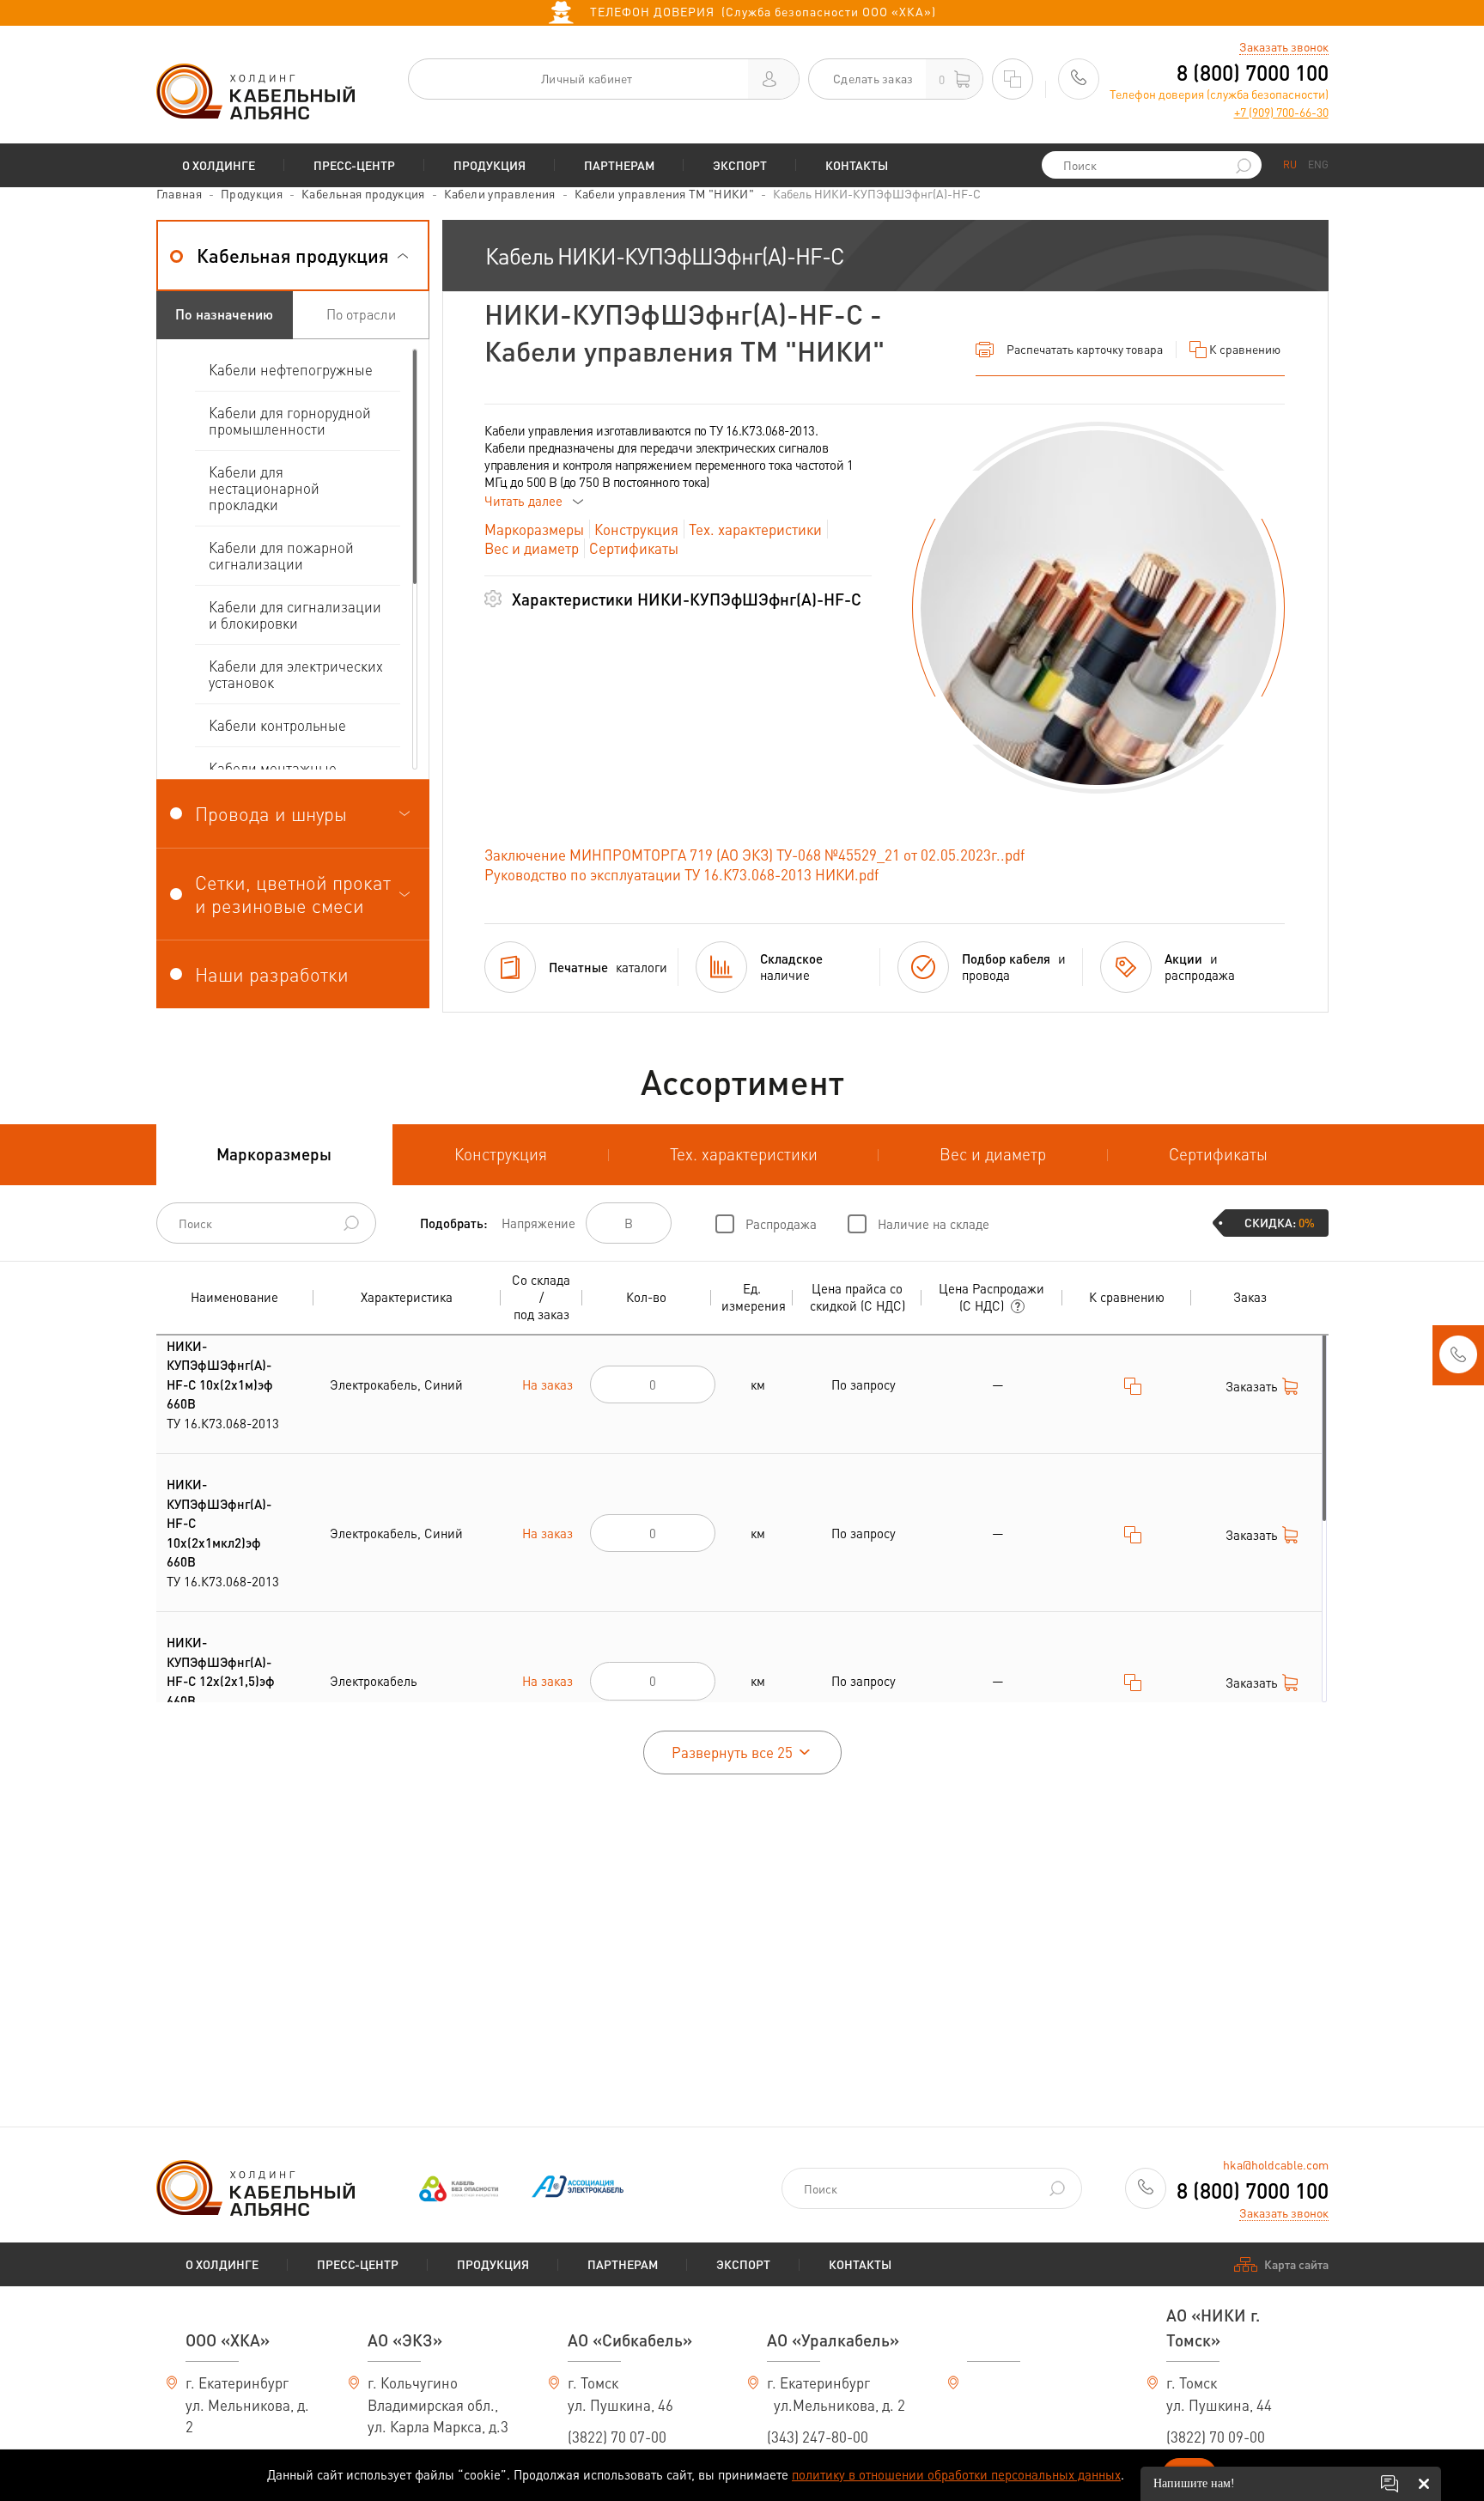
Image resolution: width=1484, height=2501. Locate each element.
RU (1290, 164)
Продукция (490, 165)
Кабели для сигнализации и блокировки (295, 615)
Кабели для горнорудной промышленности (290, 420)
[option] (1098, 608)
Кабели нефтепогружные (291, 369)
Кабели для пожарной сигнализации (281, 555)
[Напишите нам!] (1390, 2484)
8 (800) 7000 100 (1253, 73)
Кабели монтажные (273, 768)
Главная (179, 193)
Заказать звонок (1284, 46)
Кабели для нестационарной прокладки (264, 488)
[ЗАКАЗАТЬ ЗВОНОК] (1458, 1360)
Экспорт (740, 165)
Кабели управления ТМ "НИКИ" (664, 193)
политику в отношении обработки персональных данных (956, 2474)
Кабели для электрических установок (296, 674)
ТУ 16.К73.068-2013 (223, 1384)
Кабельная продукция (363, 193)
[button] (293, 256)
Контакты (857, 165)
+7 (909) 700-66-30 (1281, 112)
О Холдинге (219, 165)
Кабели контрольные (277, 725)
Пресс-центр (354, 165)
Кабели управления (500, 193)
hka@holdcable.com (1276, 2164)
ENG (1318, 164)
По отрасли (361, 314)
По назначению (224, 314)
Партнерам (619, 165)
